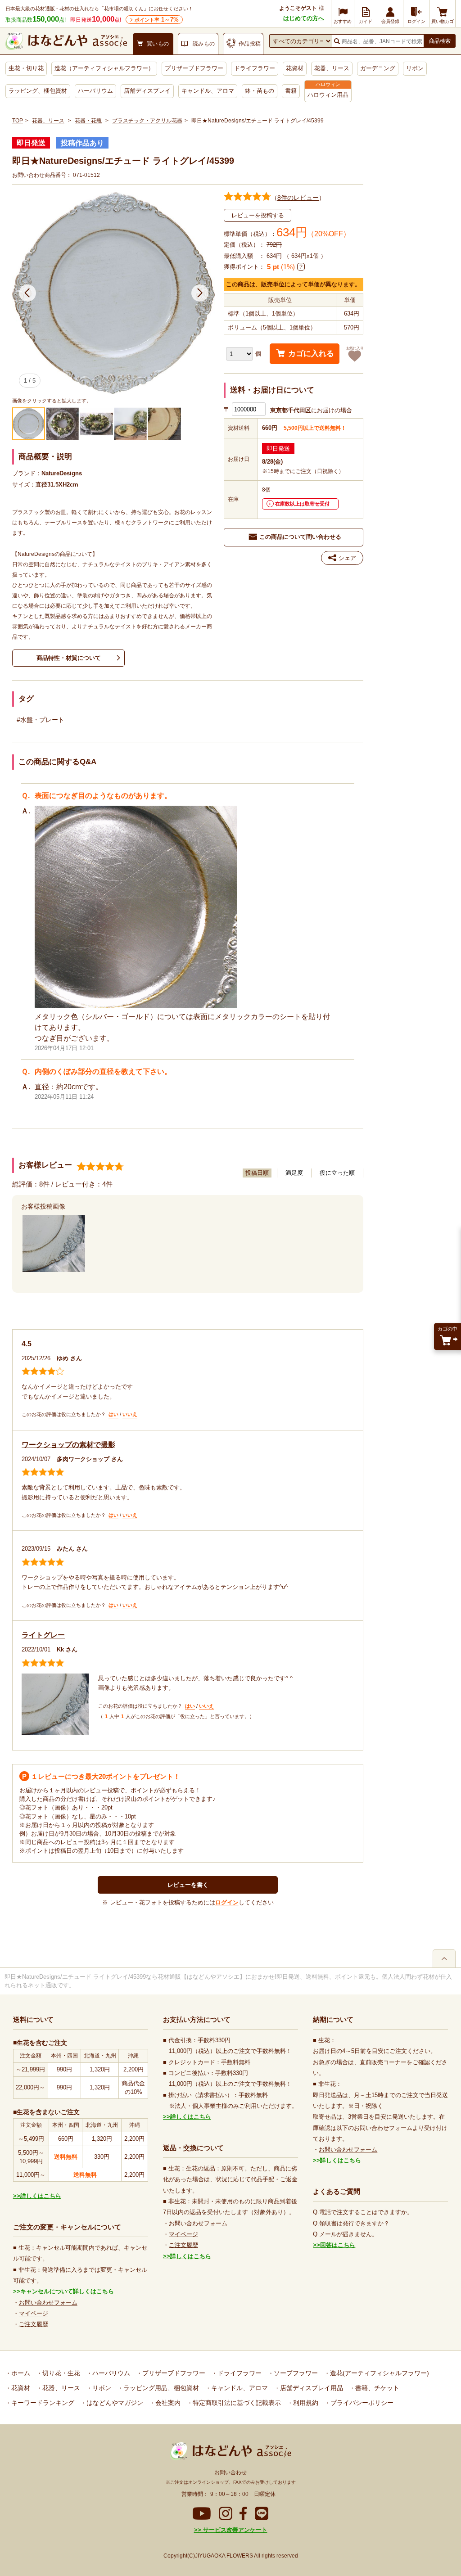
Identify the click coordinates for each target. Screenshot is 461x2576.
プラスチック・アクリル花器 (147, 121)
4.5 (27, 1344)
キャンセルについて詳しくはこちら (67, 2291)
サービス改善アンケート (234, 2530)
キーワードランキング (42, 2403)
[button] (27, 293)
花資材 (295, 68)
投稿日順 (257, 1173)
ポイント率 (157, 20)
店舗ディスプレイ (147, 91)
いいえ (130, 1414)
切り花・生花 (60, 2373)
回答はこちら (338, 2245)
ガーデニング (378, 68)
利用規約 (305, 2403)
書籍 (291, 91)
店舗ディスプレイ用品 (311, 2388)
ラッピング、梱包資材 (38, 91)
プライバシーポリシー (361, 2403)
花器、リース (332, 68)
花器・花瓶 (88, 121)
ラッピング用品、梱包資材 (160, 2388)
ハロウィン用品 (328, 95)
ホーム (20, 2373)
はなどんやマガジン (114, 2403)
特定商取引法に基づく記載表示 (236, 2403)
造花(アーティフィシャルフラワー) (379, 2373)
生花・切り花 (26, 68)
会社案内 (167, 2403)
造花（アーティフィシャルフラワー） (104, 68)
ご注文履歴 (34, 2324)
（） (298, 198)
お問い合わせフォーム (48, 2303)
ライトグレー (43, 1635)
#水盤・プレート (41, 720)
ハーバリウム (95, 91)
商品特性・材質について (69, 658)
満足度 (294, 1173)
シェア (347, 558)
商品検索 (440, 41)
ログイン (227, 1902)
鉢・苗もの (260, 91)
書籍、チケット (376, 2388)
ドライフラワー (255, 68)
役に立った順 (337, 1173)
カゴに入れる (311, 354)
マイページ (34, 2313)
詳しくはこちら (41, 2196)
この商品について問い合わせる (300, 537)
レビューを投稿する (258, 215)
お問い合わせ (230, 2472)
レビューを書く (188, 1885)
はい (113, 1414)
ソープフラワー (295, 2373)
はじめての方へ (304, 18)
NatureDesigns (62, 473)
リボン (415, 68)
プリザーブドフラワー (194, 68)
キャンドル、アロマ (208, 91)
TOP (18, 121)
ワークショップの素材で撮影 (68, 1445)
